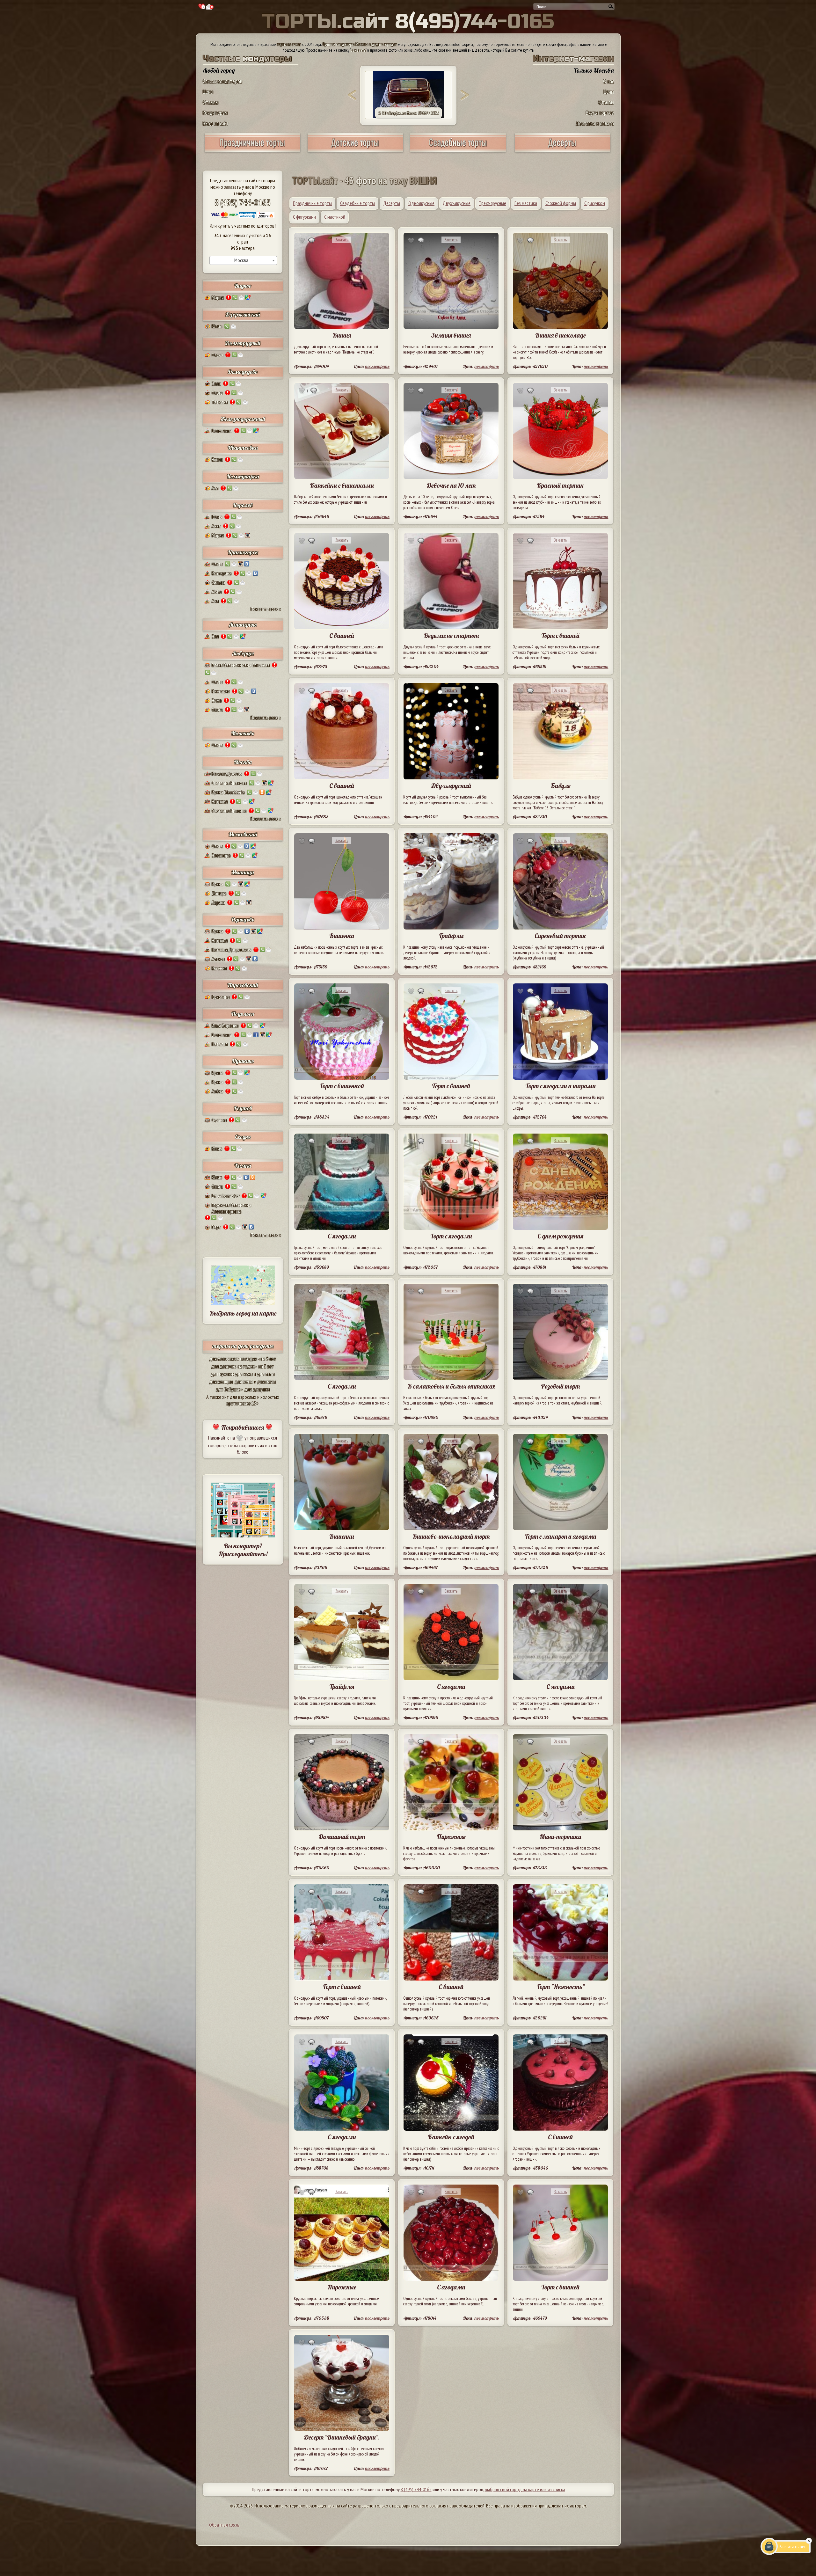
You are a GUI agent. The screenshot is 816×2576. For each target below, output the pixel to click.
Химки (243, 1166)
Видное (243, 286)
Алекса (218, 959)
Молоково (243, 733)
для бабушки (228, 1389)
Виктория (221, 691)
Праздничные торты (312, 203)
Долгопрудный (243, 343)
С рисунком (595, 203)
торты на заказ (289, 44)
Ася (215, 488)
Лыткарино (243, 625)
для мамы (266, 1382)
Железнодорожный (243, 419)
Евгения (219, 968)
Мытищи (243, 872)
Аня (215, 601)
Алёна (217, 1091)
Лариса (218, 902)
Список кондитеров (222, 81)
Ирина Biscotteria (228, 792)
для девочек (224, 1366)
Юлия (217, 326)
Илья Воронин (225, 1025)
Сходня (243, 1137)
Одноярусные (421, 203)
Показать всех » (266, 609)
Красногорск (243, 552)
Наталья (220, 940)
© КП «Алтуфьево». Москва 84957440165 (408, 113)
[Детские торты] (355, 150)
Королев (243, 505)
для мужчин (222, 1374)
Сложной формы (561, 203)
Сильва (218, 582)
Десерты (392, 203)
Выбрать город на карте (243, 1313)
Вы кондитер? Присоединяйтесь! (243, 1550)
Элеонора (221, 855)
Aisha (217, 592)
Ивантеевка (243, 448)
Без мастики (526, 203)
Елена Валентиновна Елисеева (241, 665)
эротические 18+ (243, 1403)
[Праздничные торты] (252, 150)
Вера (216, 1227)
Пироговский (243, 985)
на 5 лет (268, 1359)
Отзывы (211, 102)
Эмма (217, 700)
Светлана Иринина (229, 811)
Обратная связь (224, 2525)
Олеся (217, 355)
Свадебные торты (357, 203)
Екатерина (222, 573)
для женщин (221, 1382)
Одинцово (243, 919)
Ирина (217, 884)
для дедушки (257, 1389)
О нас (608, 81)
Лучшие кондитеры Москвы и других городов (360, 44)
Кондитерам (215, 113)
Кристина (221, 997)
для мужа (244, 1374)
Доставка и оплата (595, 123)
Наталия (220, 801)
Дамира (219, 893)
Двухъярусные (457, 203)
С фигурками (304, 217)
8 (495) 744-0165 (243, 202)
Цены (208, 92)
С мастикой (335, 217)
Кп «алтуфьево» (227, 774)
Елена (217, 459)
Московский (243, 834)
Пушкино (243, 1061)
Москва (243, 762)
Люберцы (243, 653)
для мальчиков (224, 1359)
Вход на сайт (216, 123)
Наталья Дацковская (231, 950)
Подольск (243, 1014)
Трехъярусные (492, 203)
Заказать (342, 240)
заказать (358, 50)
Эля (215, 636)
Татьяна (220, 402)
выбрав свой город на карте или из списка (525, 2489)
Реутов (243, 1108)
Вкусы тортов (600, 113)
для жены (244, 1382)
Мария (218, 297)
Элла (216, 383)
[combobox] (243, 260)
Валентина (222, 431)
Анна (216, 526)
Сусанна (219, 1120)
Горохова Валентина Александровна (231, 1208)
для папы (266, 1374)
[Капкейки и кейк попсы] (563, 150)
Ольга (217, 393)
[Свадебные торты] (458, 150)
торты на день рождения (243, 1346)
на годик (248, 1359)
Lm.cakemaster (226, 1196)
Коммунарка (243, 476)
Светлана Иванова (229, 783)
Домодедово (243, 372)
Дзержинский (243, 314)
